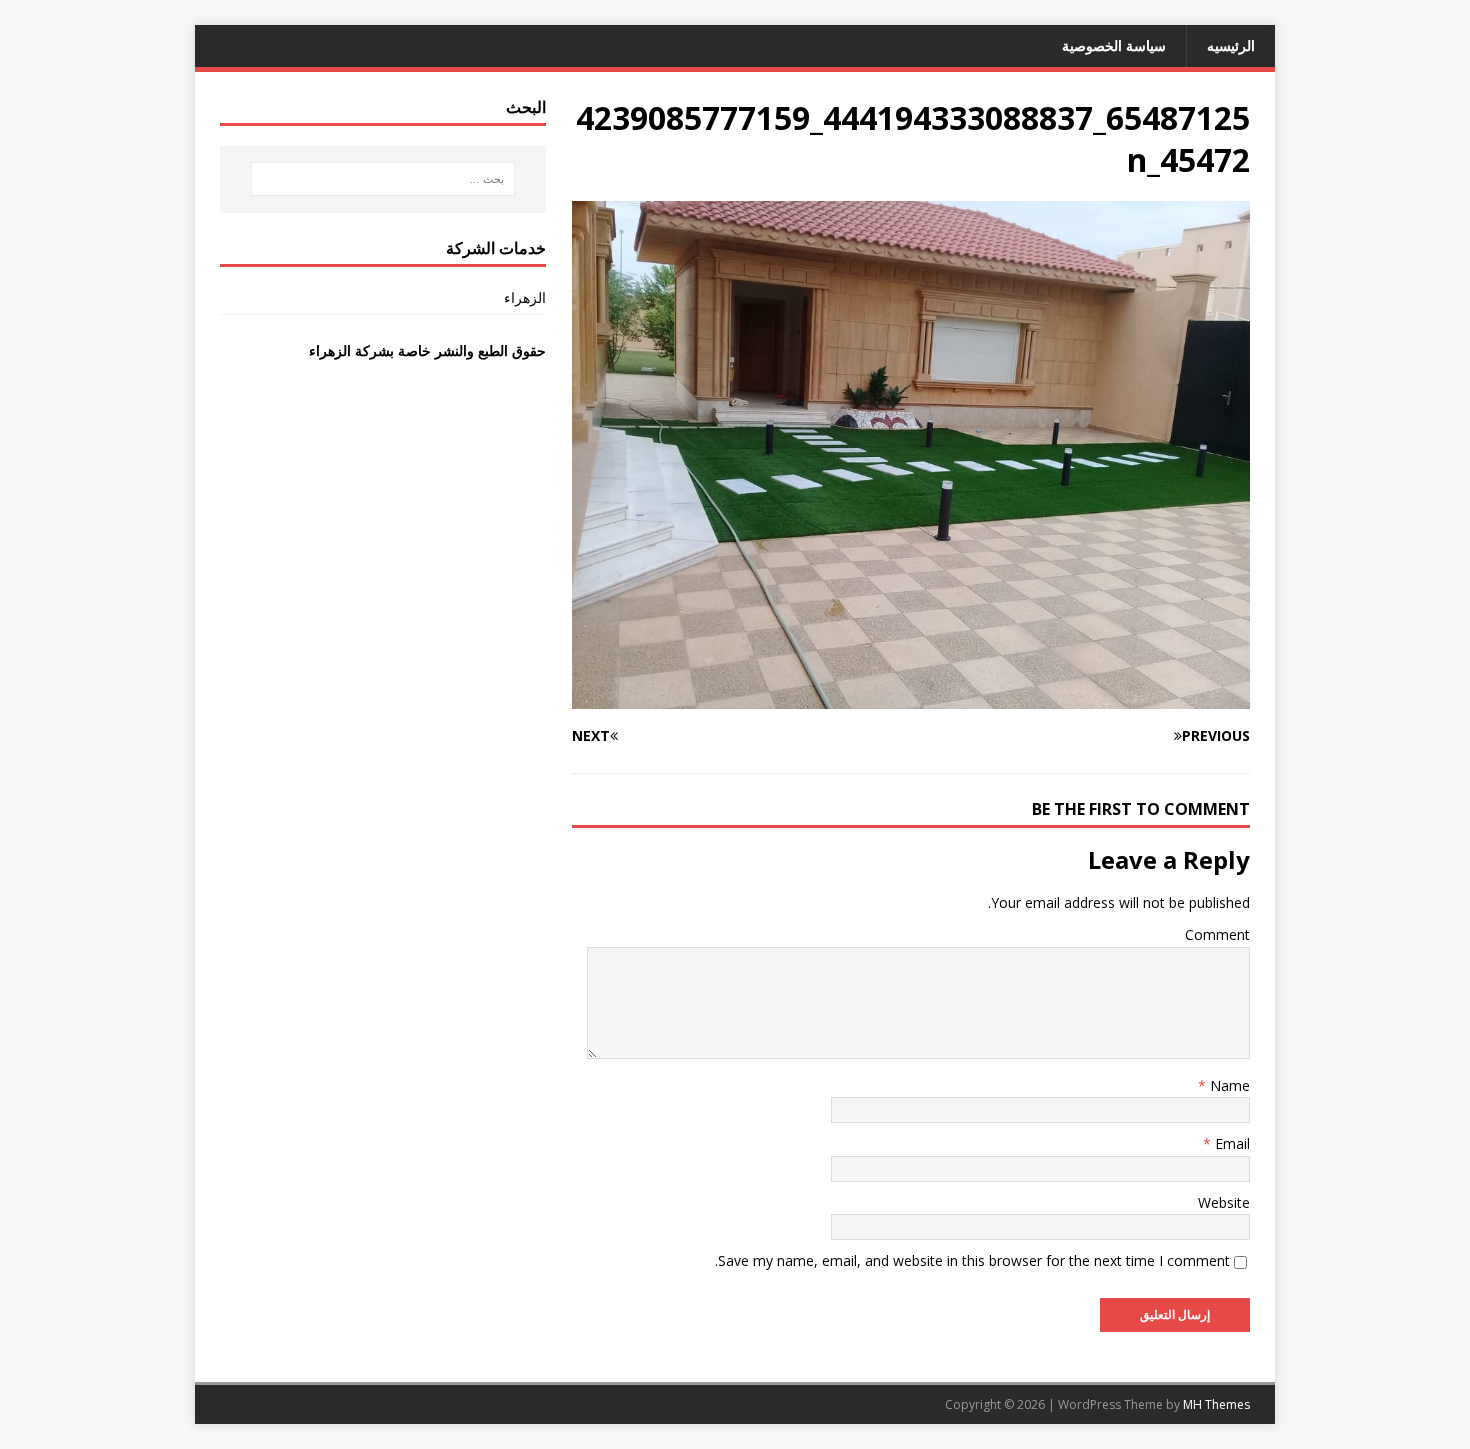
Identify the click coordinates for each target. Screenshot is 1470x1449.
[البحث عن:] (383, 179)
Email (1230, 1143)
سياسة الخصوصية (1114, 45)
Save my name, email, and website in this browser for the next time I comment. (972, 1260)
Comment (1217, 934)
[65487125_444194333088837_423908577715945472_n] (911, 697)
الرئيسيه (1231, 45)
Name (1228, 1085)
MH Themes (1216, 1404)
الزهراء (525, 297)
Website (1224, 1202)
